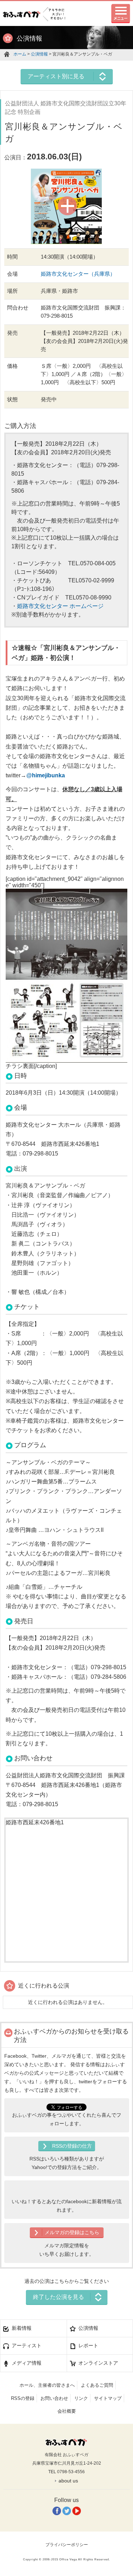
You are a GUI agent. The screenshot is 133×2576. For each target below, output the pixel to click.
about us (68, 2481)
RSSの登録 (23, 2398)
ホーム (20, 54)
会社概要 (67, 2411)
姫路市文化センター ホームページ (60, 606)
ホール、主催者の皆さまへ (47, 2385)
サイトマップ (108, 2398)
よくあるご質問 (97, 2385)
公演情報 (39, 54)
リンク (81, 2398)
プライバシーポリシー (67, 2545)
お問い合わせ (54, 2398)
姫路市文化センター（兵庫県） (78, 274)
